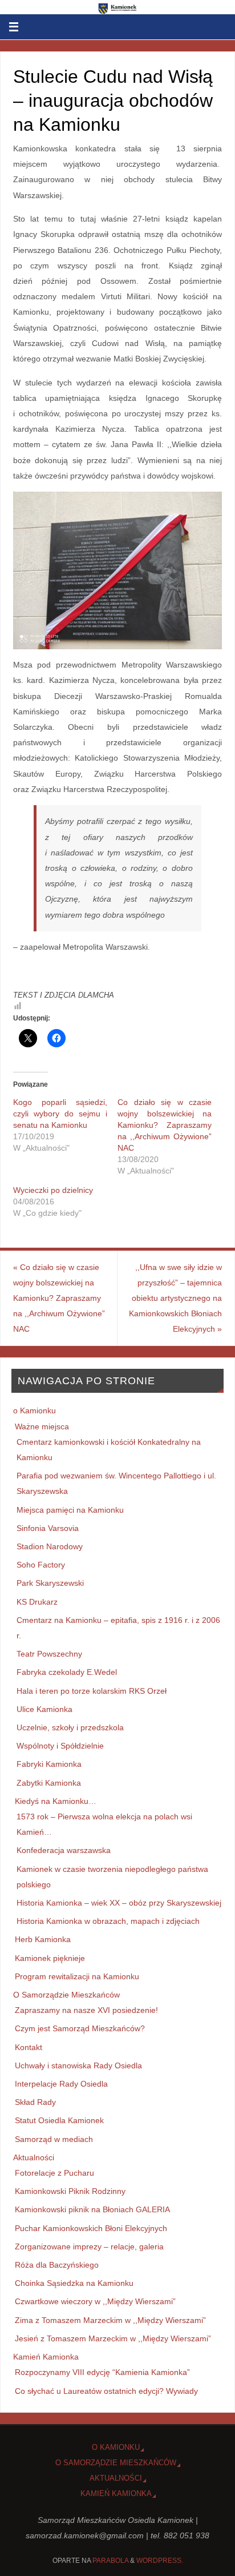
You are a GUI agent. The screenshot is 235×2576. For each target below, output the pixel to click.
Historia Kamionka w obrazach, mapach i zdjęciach (108, 1921)
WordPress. (160, 2561)
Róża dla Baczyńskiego (57, 2265)
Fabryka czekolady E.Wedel (67, 1672)
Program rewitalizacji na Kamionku (77, 1976)
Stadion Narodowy (50, 1546)
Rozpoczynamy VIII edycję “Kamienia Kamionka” (102, 2372)
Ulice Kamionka (44, 1709)
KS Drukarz (37, 1602)
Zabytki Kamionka (49, 1783)
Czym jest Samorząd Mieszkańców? (80, 2028)
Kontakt (29, 2047)
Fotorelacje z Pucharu (54, 2173)
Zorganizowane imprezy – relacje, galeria (89, 2247)
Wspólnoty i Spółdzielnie (60, 1746)
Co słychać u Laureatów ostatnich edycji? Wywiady (106, 2391)
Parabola (110, 2561)
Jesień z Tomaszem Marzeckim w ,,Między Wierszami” (113, 2338)
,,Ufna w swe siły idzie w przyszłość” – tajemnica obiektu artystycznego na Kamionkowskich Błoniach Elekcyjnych (175, 1298)
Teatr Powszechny (49, 1654)
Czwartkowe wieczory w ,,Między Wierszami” (95, 2301)
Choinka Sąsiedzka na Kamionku (74, 2283)
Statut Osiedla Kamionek (59, 2120)
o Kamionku (35, 1410)
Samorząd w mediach (54, 2139)
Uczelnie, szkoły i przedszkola (70, 1727)
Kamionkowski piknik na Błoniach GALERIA (92, 2209)
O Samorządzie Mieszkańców (66, 1995)
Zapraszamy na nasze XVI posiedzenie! (86, 2010)
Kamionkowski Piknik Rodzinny (70, 2191)
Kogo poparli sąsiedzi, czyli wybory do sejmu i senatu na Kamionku (60, 1114)
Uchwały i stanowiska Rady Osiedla (78, 2065)
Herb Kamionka (43, 1939)
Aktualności (34, 2157)
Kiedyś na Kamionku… (56, 1801)
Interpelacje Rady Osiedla (61, 2084)
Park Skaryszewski (50, 1583)
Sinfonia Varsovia (48, 1528)
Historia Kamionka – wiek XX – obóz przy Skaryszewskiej (119, 1903)
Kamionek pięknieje (50, 1958)
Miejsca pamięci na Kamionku (70, 1510)
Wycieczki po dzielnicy (53, 1190)
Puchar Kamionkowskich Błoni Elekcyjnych (91, 2228)
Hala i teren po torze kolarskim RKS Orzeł (92, 1691)
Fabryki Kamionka (49, 1764)
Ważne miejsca (42, 1426)
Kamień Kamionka (46, 2357)
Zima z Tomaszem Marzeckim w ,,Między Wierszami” (110, 2320)
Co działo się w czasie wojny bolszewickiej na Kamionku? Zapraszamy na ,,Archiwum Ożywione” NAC (165, 1125)
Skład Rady (35, 2102)
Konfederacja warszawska (64, 1850)
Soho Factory (41, 1565)
